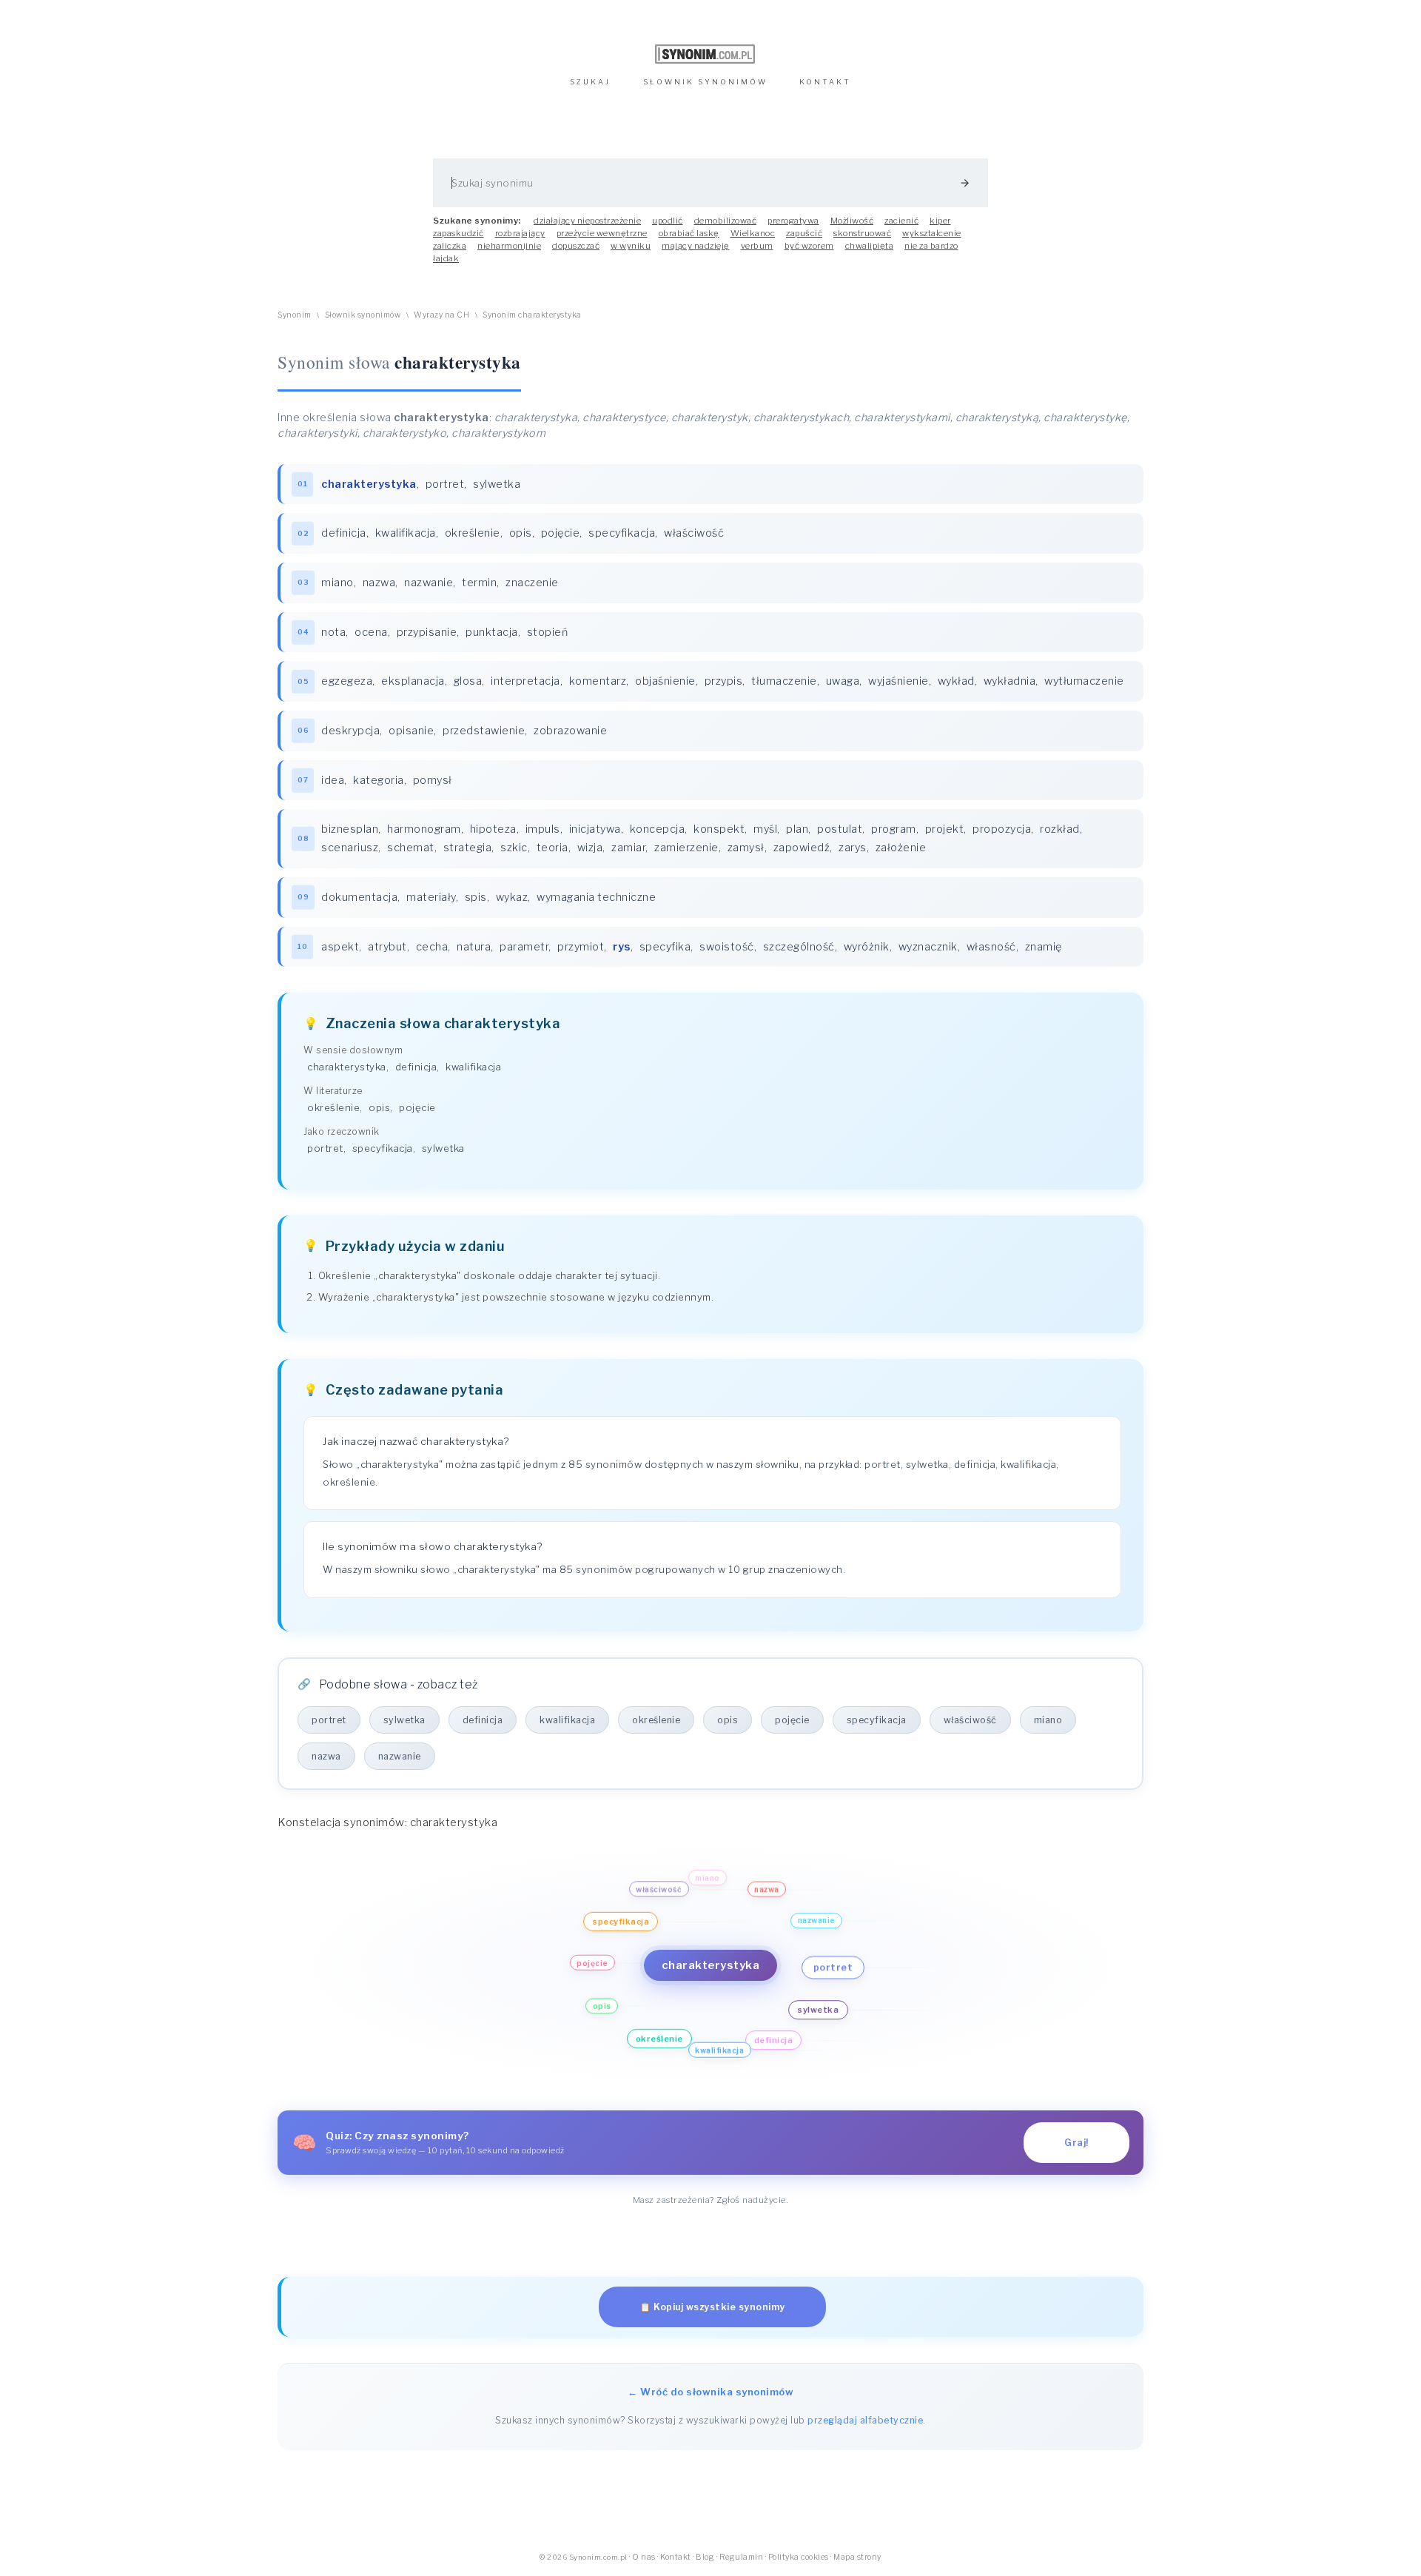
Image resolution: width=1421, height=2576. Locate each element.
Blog (705, 2557)
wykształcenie (932, 233)
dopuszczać (576, 246)
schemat (411, 848)
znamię (1044, 947)
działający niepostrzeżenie (587, 221)
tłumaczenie (784, 681)
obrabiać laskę (689, 233)
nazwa (379, 583)
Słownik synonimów (363, 315)
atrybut (387, 947)
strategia (468, 848)
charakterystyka (347, 1067)
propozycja (1002, 829)
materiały (431, 897)
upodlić (668, 221)
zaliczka (450, 246)
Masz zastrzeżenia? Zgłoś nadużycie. (711, 2200)
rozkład (1060, 829)
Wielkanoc (753, 233)
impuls (543, 829)
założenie (901, 848)
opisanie (411, 731)
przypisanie (427, 632)
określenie (473, 533)
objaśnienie (665, 681)
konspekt (719, 829)
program (894, 829)
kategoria (379, 780)
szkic (514, 848)
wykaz (512, 897)
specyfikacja (622, 533)
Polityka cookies (799, 2557)
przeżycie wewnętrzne (602, 233)
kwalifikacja (406, 533)
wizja (590, 848)
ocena (371, 632)
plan (797, 829)
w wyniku (631, 246)
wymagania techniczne (596, 897)
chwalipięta (870, 246)
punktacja (492, 632)
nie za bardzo (931, 246)
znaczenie (532, 583)
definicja (344, 533)
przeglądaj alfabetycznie (865, 2420)
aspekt (340, 947)
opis (521, 533)
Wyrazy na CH (441, 315)
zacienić (901, 221)
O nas (644, 2557)
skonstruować (862, 233)
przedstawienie (484, 731)
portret (445, 484)
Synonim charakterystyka (532, 315)
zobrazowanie (570, 731)
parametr (524, 947)
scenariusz (350, 848)
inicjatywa (595, 829)
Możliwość (852, 221)
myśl (765, 829)
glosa (468, 681)
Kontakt (676, 2557)
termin (479, 583)
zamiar (628, 848)
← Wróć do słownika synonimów (710, 2392)
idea (333, 780)
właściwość (694, 533)
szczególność (799, 947)
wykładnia (1010, 681)
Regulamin (742, 2557)
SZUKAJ (590, 82)
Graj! (1076, 2143)
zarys (853, 848)
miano (337, 583)
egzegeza (347, 681)
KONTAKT (825, 82)
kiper (940, 221)
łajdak (446, 258)
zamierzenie (686, 848)
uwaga (843, 681)
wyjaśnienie (898, 681)
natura (474, 947)
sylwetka (497, 484)
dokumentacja (359, 897)
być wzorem (809, 246)
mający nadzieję (696, 246)
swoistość (727, 947)
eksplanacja (413, 681)
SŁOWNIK (705, 82)
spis (476, 897)
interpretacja (525, 681)
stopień (548, 632)
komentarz (598, 681)
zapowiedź (802, 848)
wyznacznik (928, 947)
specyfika (665, 947)
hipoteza (493, 829)
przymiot (581, 947)
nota (333, 632)
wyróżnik (867, 947)
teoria (552, 848)
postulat (840, 829)
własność (991, 947)
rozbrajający (520, 233)
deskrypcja (350, 731)
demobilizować (726, 221)
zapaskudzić (458, 233)
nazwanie (429, 583)
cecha (432, 947)
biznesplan (350, 829)
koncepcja (658, 829)
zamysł (746, 848)
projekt (945, 829)
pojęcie (561, 533)
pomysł (433, 780)
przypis (724, 681)
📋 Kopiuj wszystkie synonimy (712, 2307)
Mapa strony (857, 2557)
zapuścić (804, 233)
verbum (757, 246)
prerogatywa (793, 221)
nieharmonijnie (509, 246)
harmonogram (424, 829)
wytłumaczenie (1084, 681)
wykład (956, 681)
